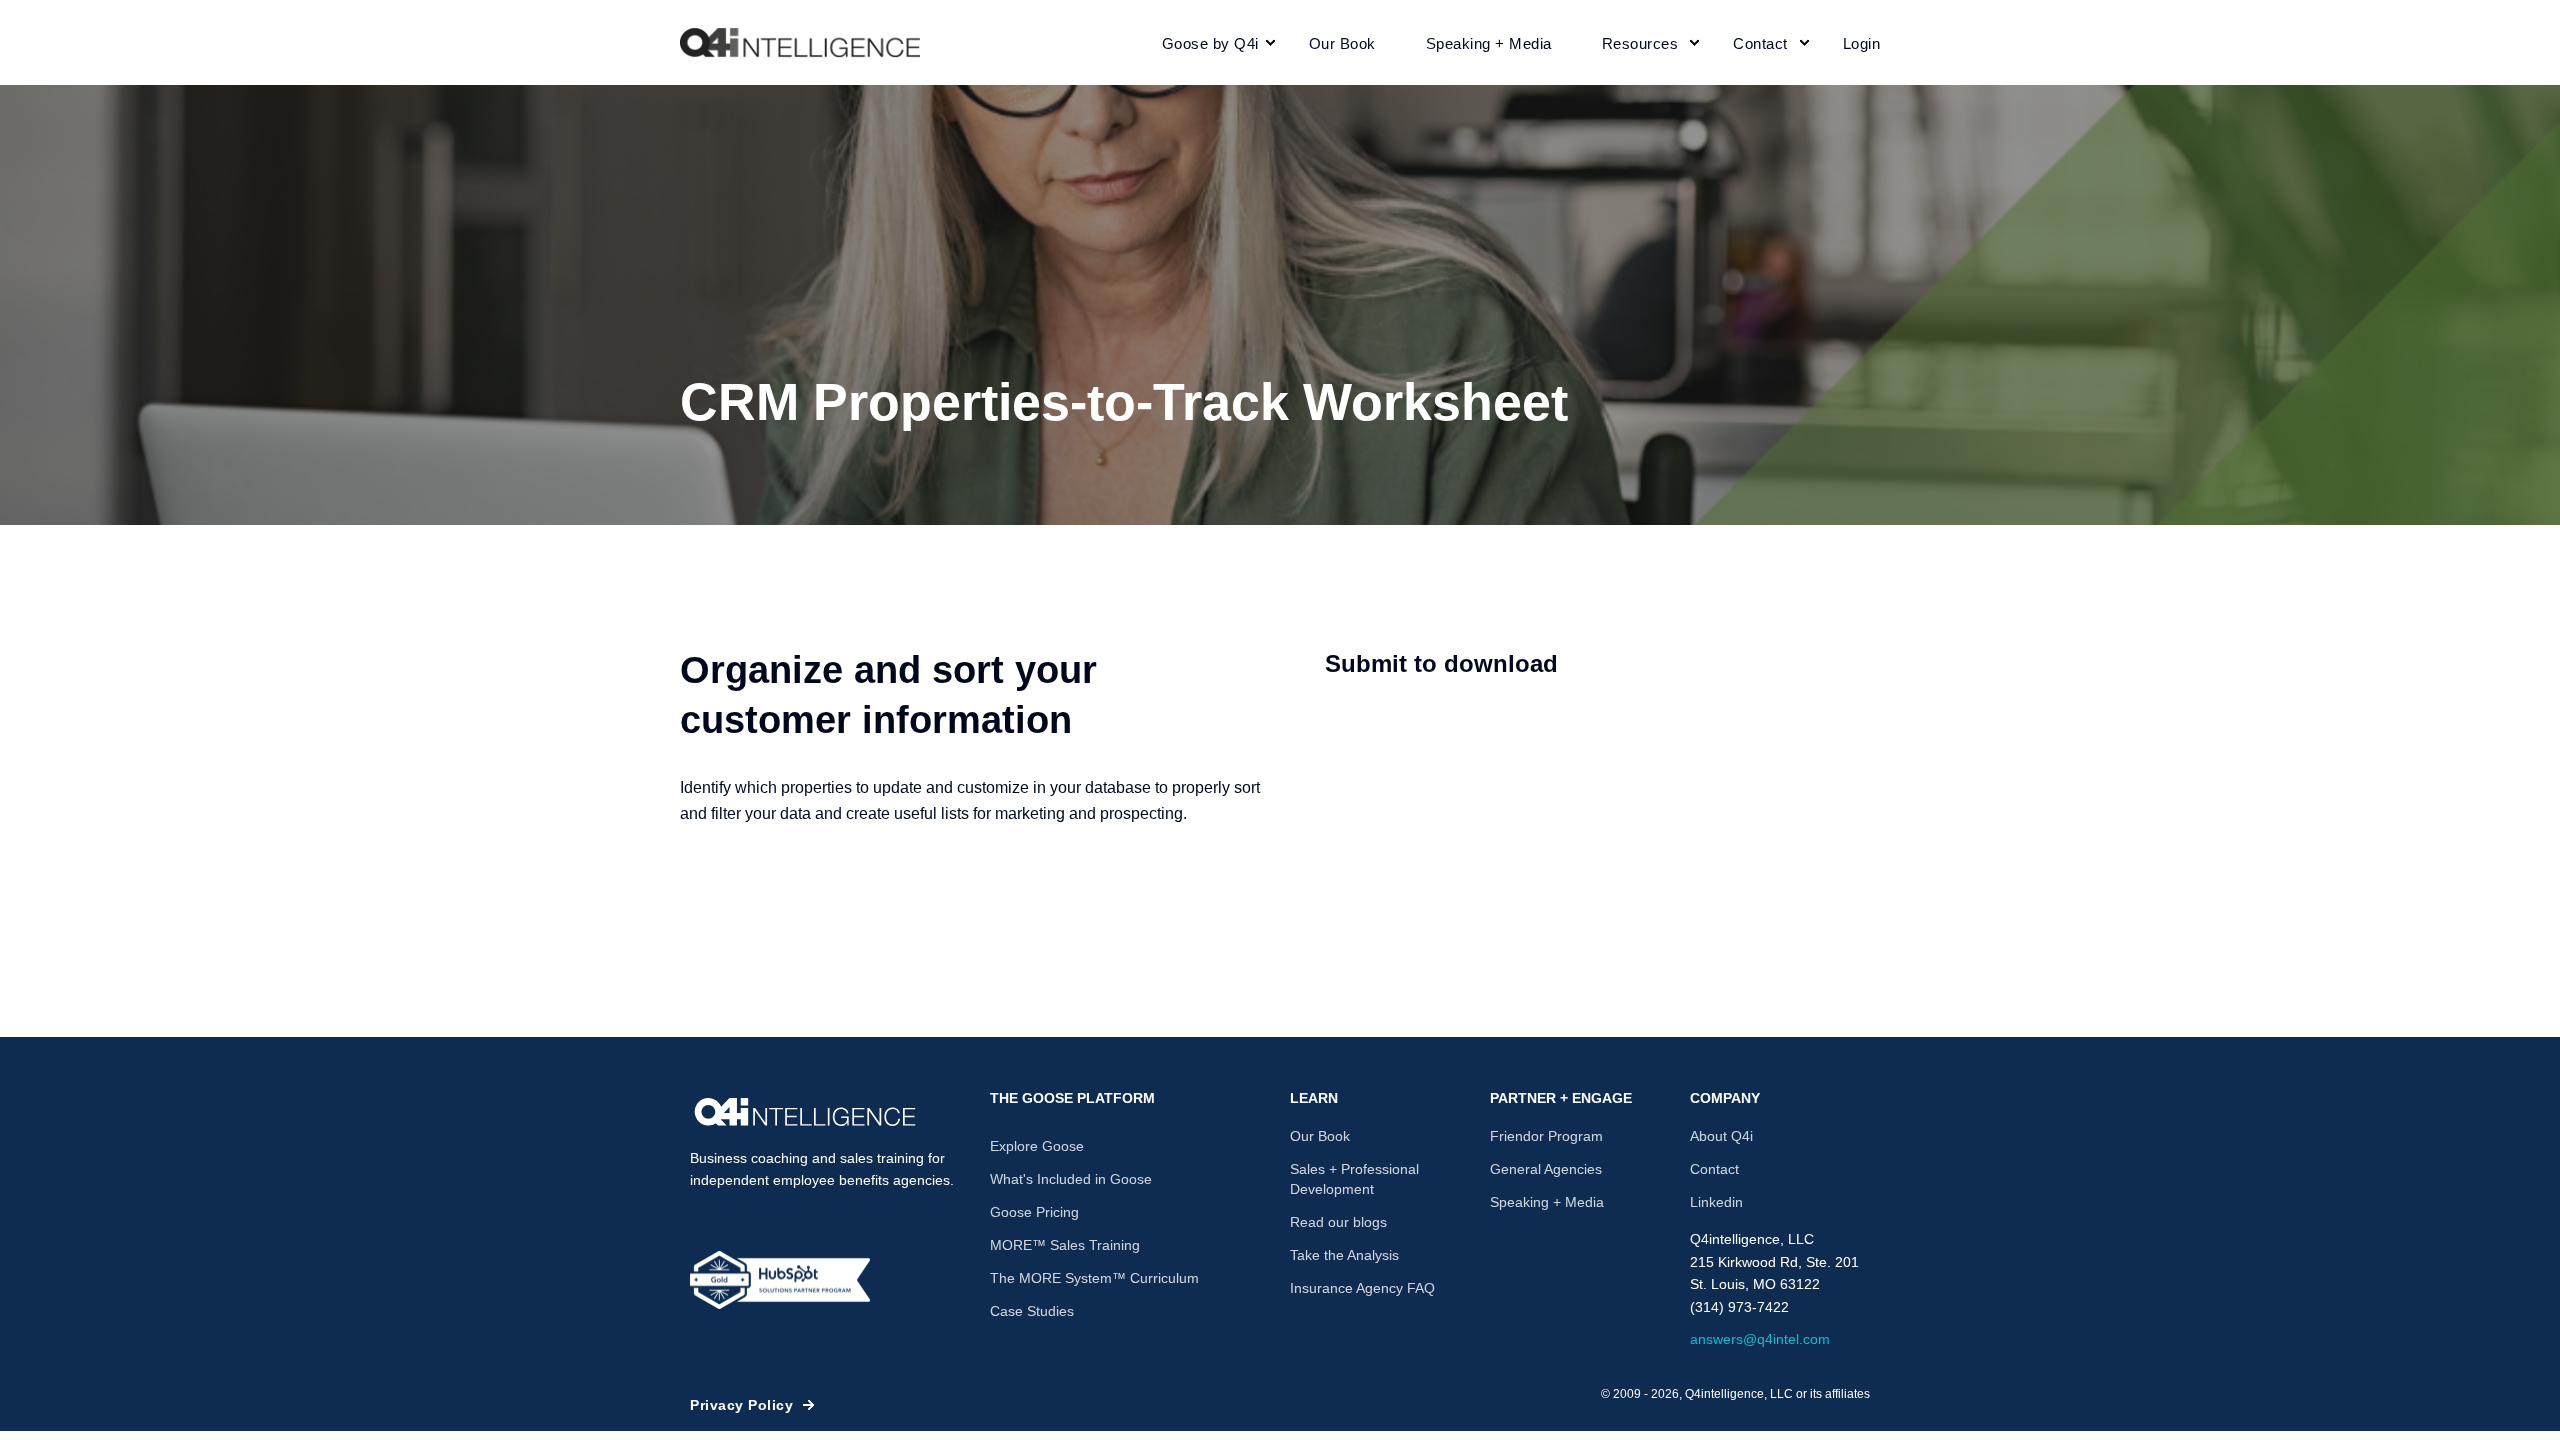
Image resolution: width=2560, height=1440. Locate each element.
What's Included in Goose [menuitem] (1071, 1179)
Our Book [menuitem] (1320, 1136)
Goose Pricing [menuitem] (1034, 1212)
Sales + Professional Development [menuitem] (1354, 1179)
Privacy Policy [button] (741, 1405)
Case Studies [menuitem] (1032, 1311)
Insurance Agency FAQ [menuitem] (1362, 1288)
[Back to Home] (800, 43)
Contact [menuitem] (1714, 1169)
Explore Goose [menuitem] (1037, 1146)
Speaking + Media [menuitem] (1547, 1202)
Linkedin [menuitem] (1716, 1202)
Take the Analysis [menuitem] (1344, 1255)
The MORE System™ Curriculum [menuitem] (1094, 1278)
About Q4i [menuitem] (1721, 1136)
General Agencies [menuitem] (1546, 1169)
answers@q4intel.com (1760, 1339)
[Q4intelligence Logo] (805, 1112)
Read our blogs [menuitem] (1338, 1222)
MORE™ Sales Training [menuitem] (1065, 1245)
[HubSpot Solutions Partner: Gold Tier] (780, 1280)
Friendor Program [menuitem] (1546, 1136)
